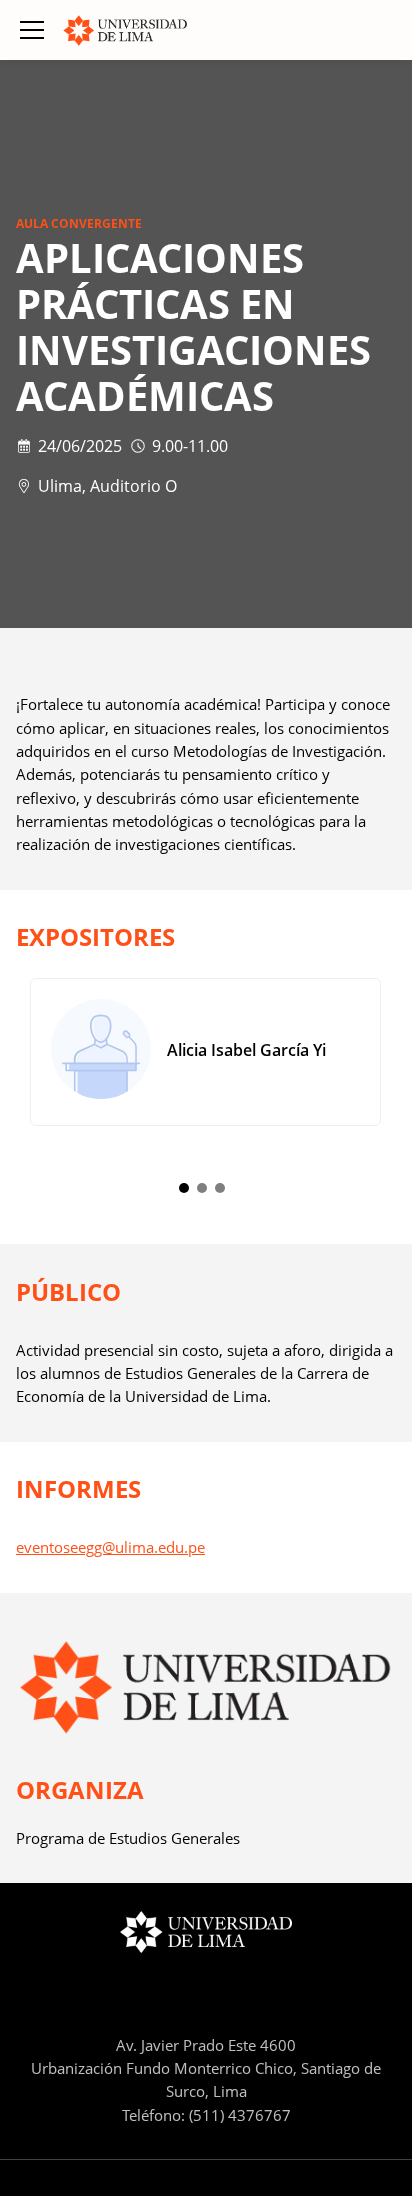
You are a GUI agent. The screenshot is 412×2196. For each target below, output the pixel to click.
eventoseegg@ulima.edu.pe (110, 1547)
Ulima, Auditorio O (107, 486)
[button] (32, 30)
